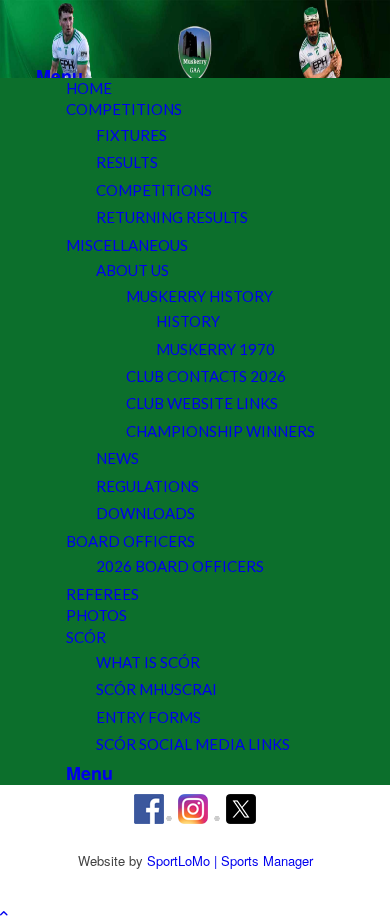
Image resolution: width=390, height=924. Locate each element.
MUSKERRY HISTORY (199, 296)
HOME (89, 88)
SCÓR (86, 637)
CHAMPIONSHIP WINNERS (220, 431)
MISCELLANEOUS (127, 245)
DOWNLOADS (145, 513)
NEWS (117, 458)
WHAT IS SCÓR (148, 662)
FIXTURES (131, 135)
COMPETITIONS (124, 109)
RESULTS (127, 162)
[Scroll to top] (4, 912)
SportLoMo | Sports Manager (230, 860)
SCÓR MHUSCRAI (156, 689)
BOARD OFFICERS (130, 541)
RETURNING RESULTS (172, 217)
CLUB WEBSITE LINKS (202, 403)
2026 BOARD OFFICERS (180, 566)
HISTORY (188, 321)
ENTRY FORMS (148, 717)
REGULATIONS (147, 486)
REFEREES (102, 594)
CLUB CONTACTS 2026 (206, 376)
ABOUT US (132, 270)
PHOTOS (96, 615)
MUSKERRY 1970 (215, 349)
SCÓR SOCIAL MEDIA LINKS (193, 744)
